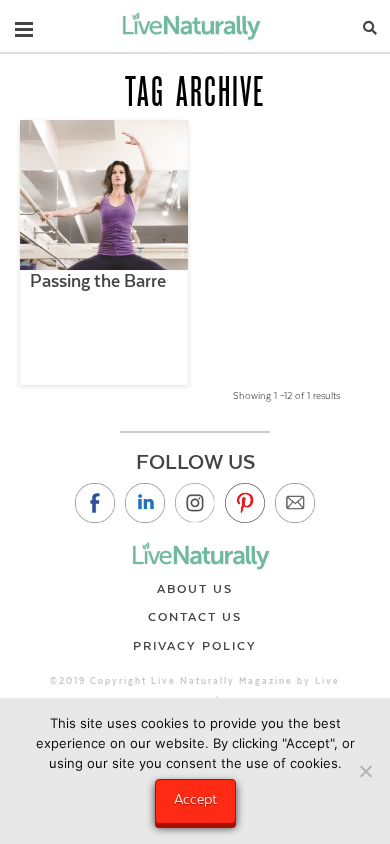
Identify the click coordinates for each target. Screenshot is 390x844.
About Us (195, 589)
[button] (24, 25)
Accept (195, 799)
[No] (365, 771)
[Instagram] (195, 503)
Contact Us (195, 617)
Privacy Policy (195, 646)
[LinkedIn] (145, 503)
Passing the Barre (98, 281)
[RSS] (295, 503)
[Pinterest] (245, 503)
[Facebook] (95, 503)
